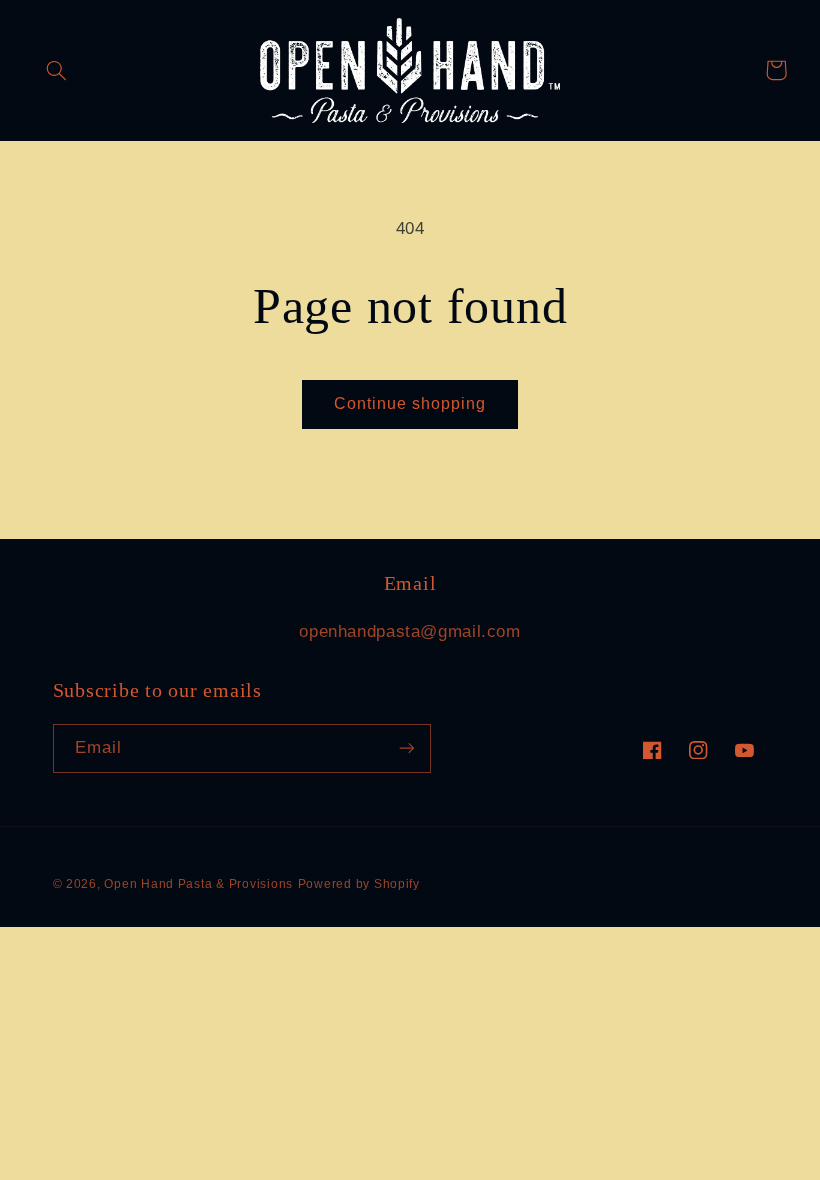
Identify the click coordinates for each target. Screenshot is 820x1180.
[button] (57, 70)
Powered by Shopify (359, 884)
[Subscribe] (406, 748)
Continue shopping (410, 403)
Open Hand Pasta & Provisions (198, 884)
